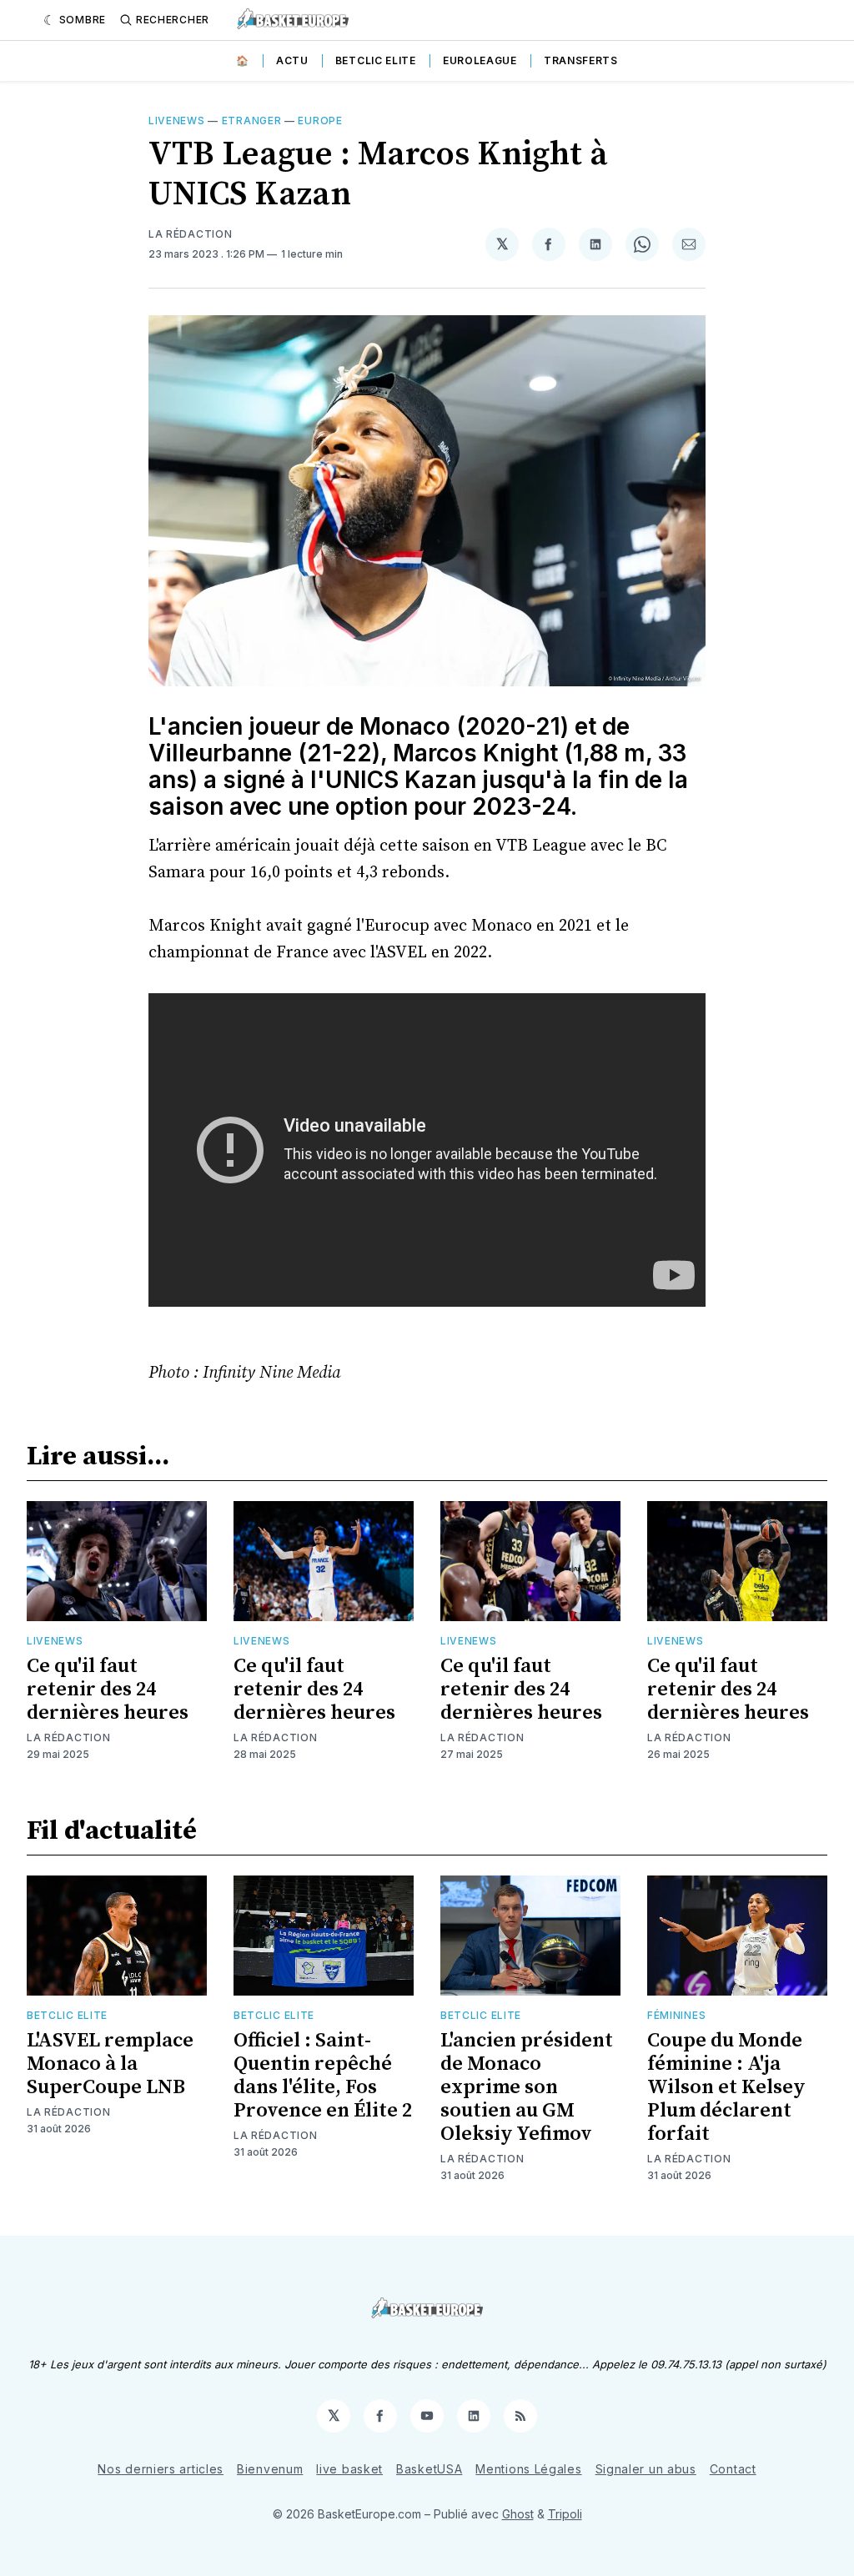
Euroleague (480, 60)
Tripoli (565, 2514)
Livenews (177, 121)
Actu (292, 60)
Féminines (676, 2015)
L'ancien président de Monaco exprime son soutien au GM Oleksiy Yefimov (527, 2087)
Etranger (252, 121)
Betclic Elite (376, 60)
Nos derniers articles (161, 2469)
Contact (733, 2469)
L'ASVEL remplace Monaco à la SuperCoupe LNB (110, 2064)
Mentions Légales (528, 2469)
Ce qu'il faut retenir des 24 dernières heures (108, 1690)
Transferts (581, 60)
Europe (320, 121)
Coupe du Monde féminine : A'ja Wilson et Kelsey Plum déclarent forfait (726, 2087)
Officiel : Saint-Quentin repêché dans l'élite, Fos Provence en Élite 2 (323, 2076)
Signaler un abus (646, 2469)
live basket (349, 2469)
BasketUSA (429, 2469)
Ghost (518, 2514)
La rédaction (68, 1737)
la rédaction (190, 234)
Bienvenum (270, 2469)
